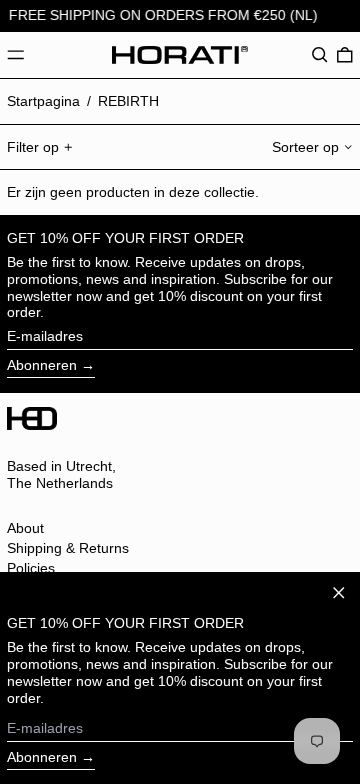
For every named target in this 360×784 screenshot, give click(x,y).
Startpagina (43, 101)
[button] (320, 55)
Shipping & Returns (68, 548)
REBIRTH (128, 101)
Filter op (33, 147)
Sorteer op (305, 147)
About (25, 528)
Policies (31, 568)
